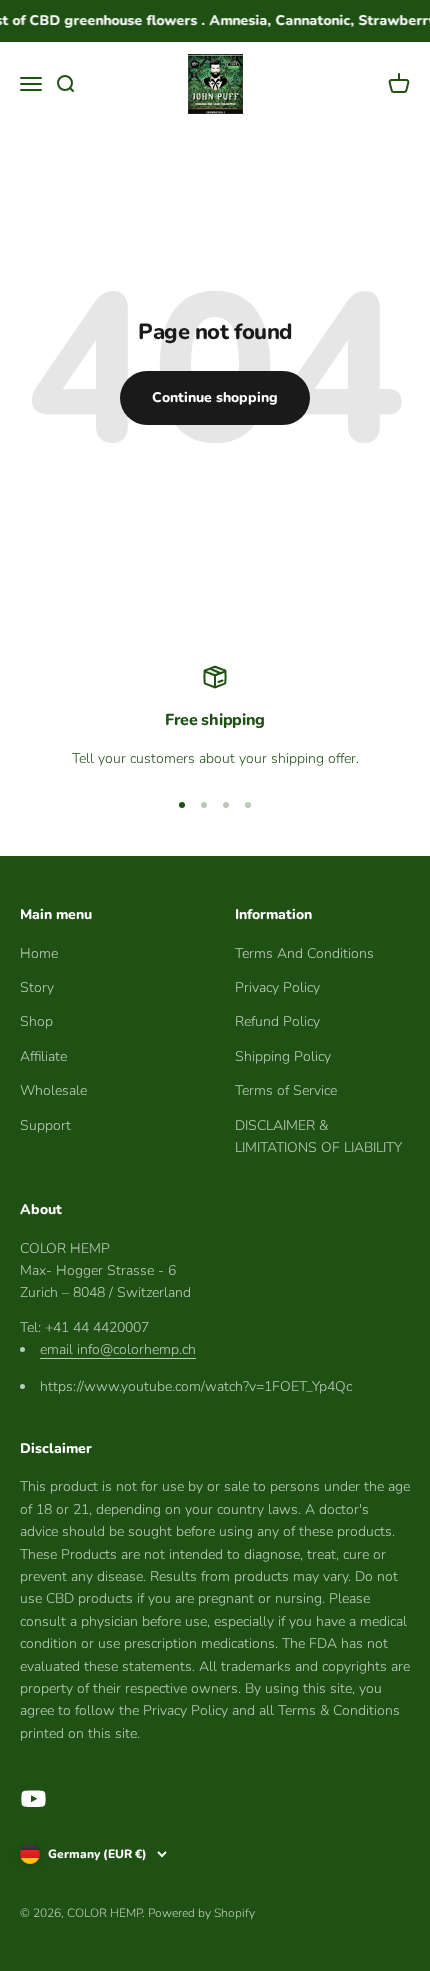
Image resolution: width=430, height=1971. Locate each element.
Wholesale (53, 1090)
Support (45, 1125)
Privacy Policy (277, 987)
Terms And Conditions (304, 953)
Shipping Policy (283, 1056)
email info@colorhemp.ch (118, 1349)
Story (37, 987)
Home (39, 953)
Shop (36, 1021)
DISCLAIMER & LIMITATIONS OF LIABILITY (318, 1136)
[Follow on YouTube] (33, 1798)
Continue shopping (215, 397)
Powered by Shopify (201, 1913)
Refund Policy (277, 1021)
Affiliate (43, 1056)
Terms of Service (286, 1090)
